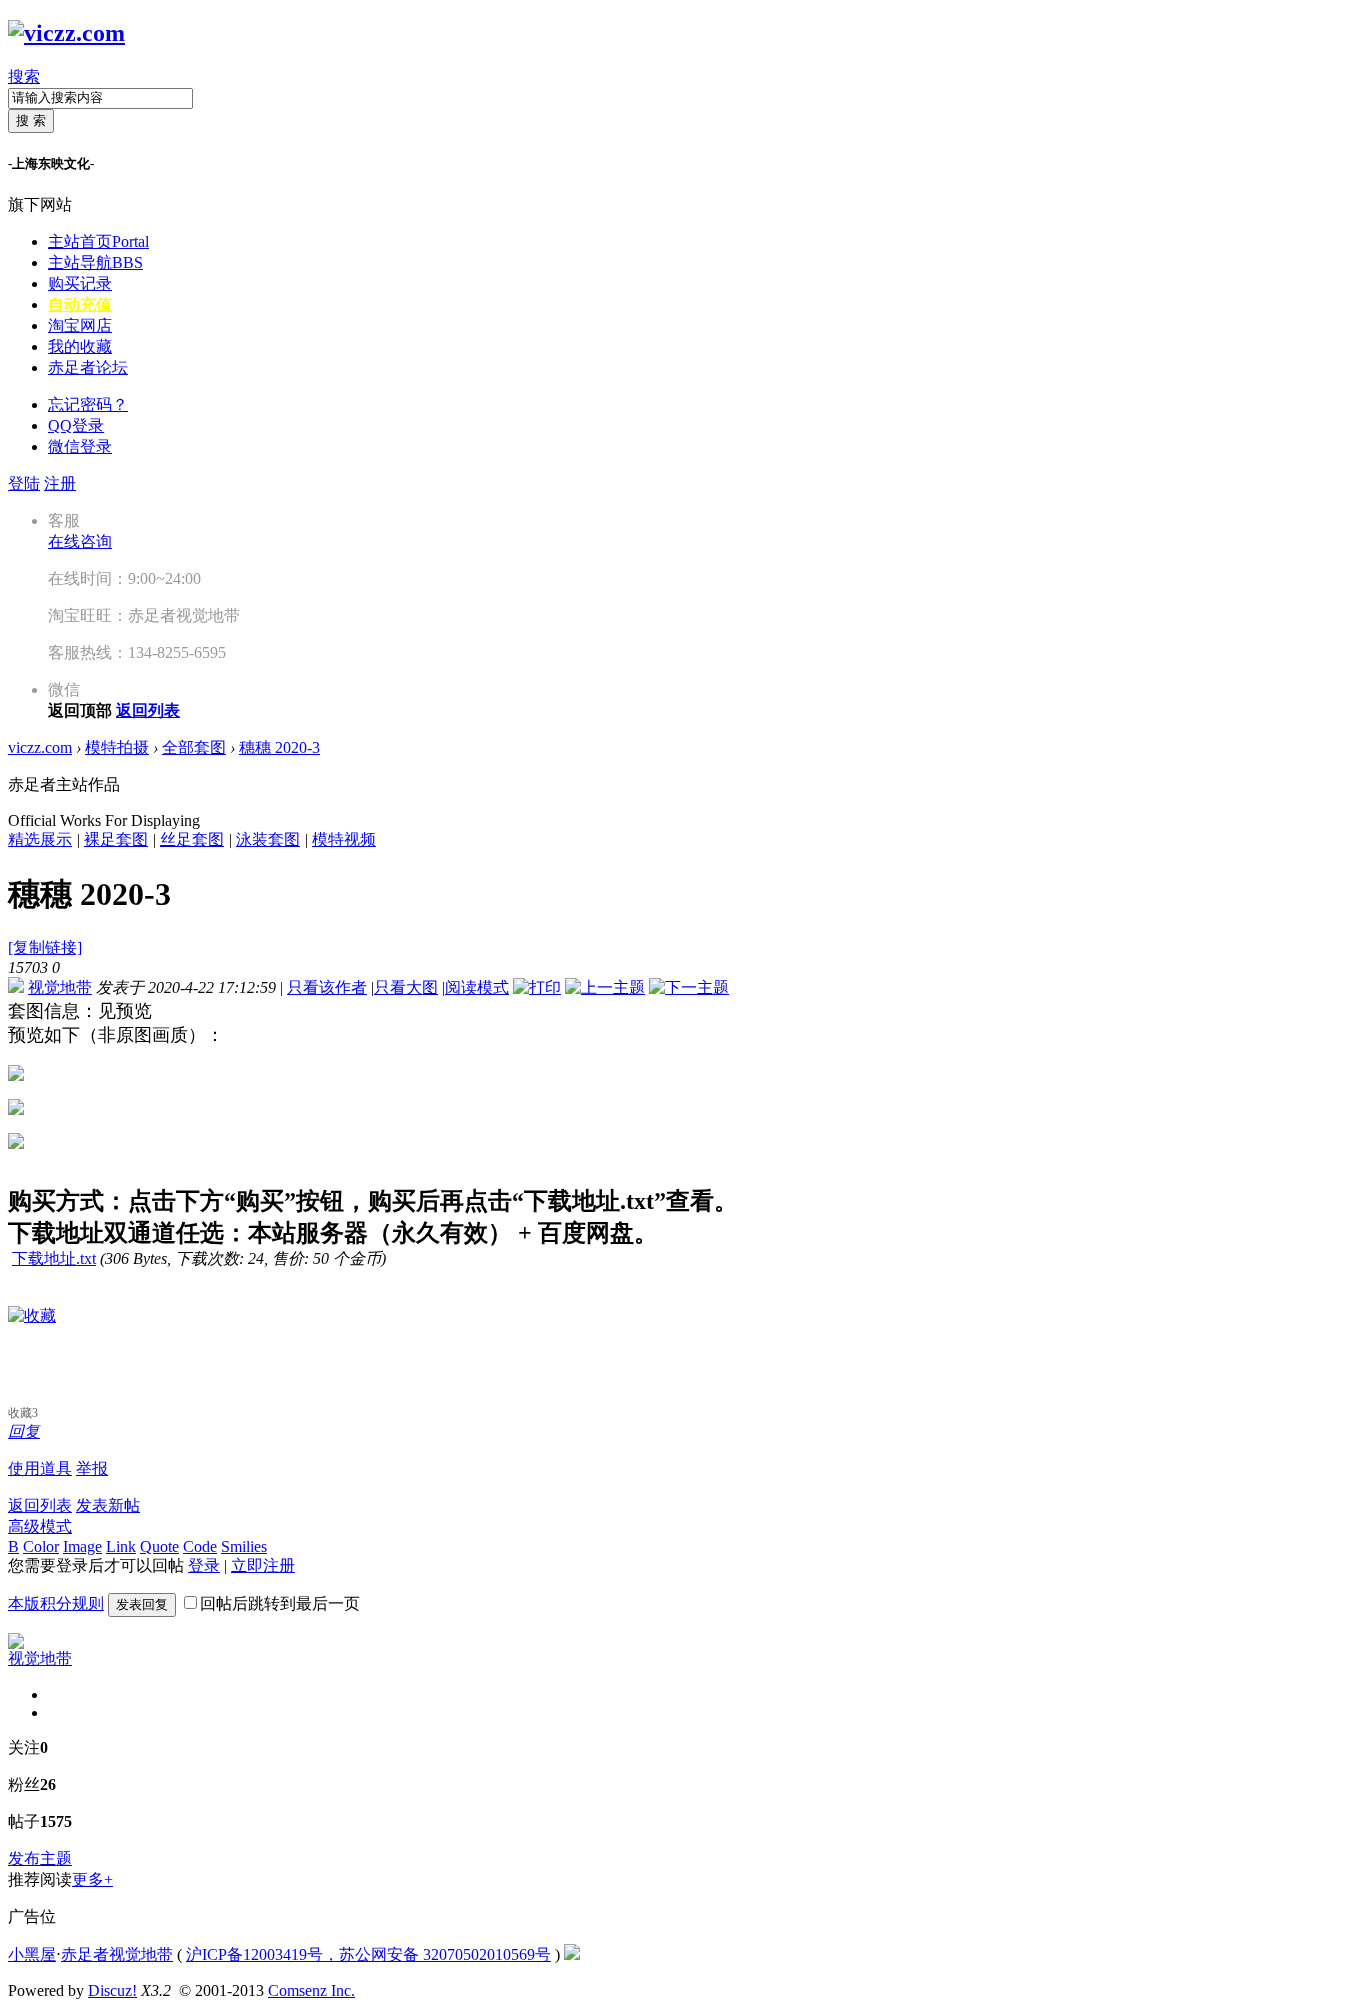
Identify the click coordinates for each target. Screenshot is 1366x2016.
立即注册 (263, 1565)
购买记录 (80, 283)
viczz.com (40, 747)
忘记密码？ (88, 404)
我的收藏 (80, 346)
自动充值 (80, 304)
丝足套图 (192, 839)
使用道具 (40, 1468)
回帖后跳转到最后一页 (280, 1603)
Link (121, 1546)
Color (41, 1546)
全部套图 (194, 747)
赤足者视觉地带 (117, 1954)
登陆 (24, 483)
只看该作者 (327, 987)
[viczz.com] (66, 33)
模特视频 (344, 839)
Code (200, 1546)
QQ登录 (76, 425)
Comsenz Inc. (311, 1990)
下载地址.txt (54, 1258)
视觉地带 (60, 987)
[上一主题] (605, 987)
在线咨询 (80, 541)
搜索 (24, 76)
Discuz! (112, 1990)
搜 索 (31, 120)
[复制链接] (45, 947)
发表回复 (142, 1604)
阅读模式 (477, 987)
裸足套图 (116, 839)
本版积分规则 (56, 1603)
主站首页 (98, 241)
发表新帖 (108, 1505)
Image (82, 1546)
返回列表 (40, 1505)
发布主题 (40, 1858)
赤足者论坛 (88, 367)
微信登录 (80, 446)
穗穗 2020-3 (279, 747)
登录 (204, 1565)
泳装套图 (268, 839)
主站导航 (95, 262)
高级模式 (40, 1526)
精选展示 (40, 839)
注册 (60, 483)
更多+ (92, 1879)
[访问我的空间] (16, 1643)
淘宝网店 (80, 325)
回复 (24, 1431)
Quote (159, 1546)
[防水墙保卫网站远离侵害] (572, 1954)
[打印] (537, 987)
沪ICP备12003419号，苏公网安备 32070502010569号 (368, 1954)
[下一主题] (689, 987)
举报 (92, 1468)
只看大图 (406, 987)
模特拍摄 (117, 747)
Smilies (244, 1546)
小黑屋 (32, 1954)
